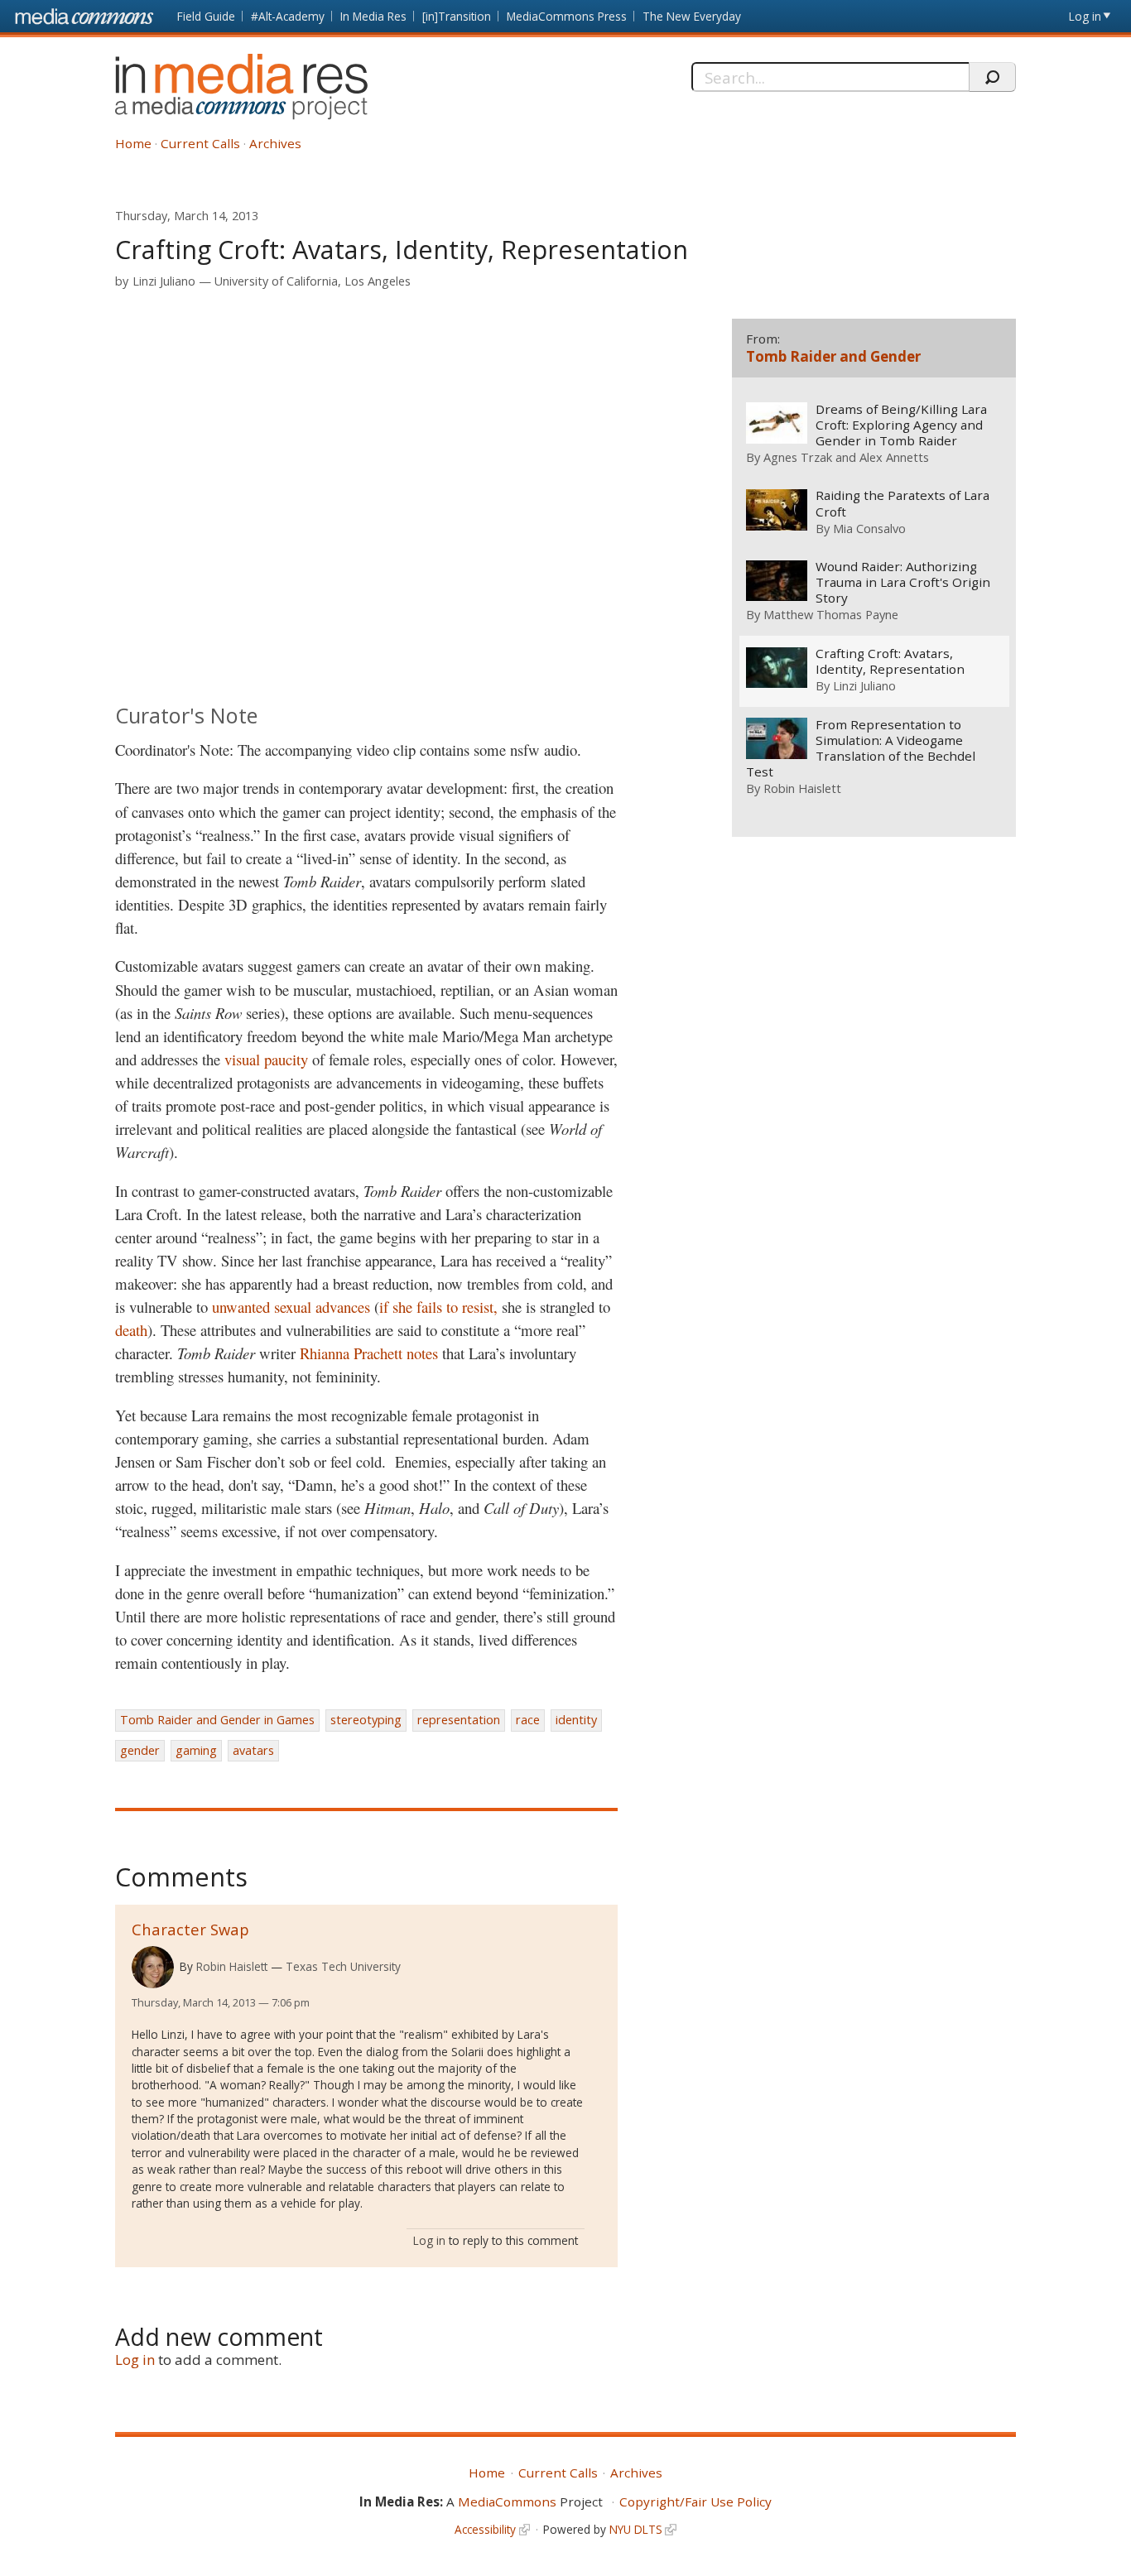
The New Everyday (692, 16)
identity (576, 1720)
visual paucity (266, 1059)
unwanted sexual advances (291, 1307)
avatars (253, 1750)
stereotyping (366, 1720)
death (131, 1330)
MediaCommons (507, 2502)
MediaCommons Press (567, 16)
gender (140, 1750)
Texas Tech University (343, 1966)
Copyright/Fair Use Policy (695, 2502)
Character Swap (190, 1929)
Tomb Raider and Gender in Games (217, 1720)
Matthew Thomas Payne (831, 614)
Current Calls (200, 143)
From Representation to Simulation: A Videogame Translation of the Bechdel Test (861, 748)
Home (133, 143)
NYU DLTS (636, 2529)
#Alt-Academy (288, 16)
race (528, 1720)
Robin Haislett (232, 1966)
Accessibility (485, 2529)
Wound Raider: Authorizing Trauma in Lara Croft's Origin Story (903, 582)
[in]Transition (457, 16)
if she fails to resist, (438, 1307)
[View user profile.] (153, 1967)
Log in (1085, 16)
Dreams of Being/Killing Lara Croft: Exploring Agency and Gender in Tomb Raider (901, 425)
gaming (196, 1750)
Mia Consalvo (869, 528)
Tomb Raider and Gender (833, 356)
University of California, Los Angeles (313, 281)
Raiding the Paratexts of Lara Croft (902, 503)
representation (459, 1720)
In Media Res (373, 16)
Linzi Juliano (164, 281)
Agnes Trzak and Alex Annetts (846, 457)
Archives (275, 143)
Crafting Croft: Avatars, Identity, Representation (890, 661)
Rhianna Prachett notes (369, 1353)
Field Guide (206, 16)
